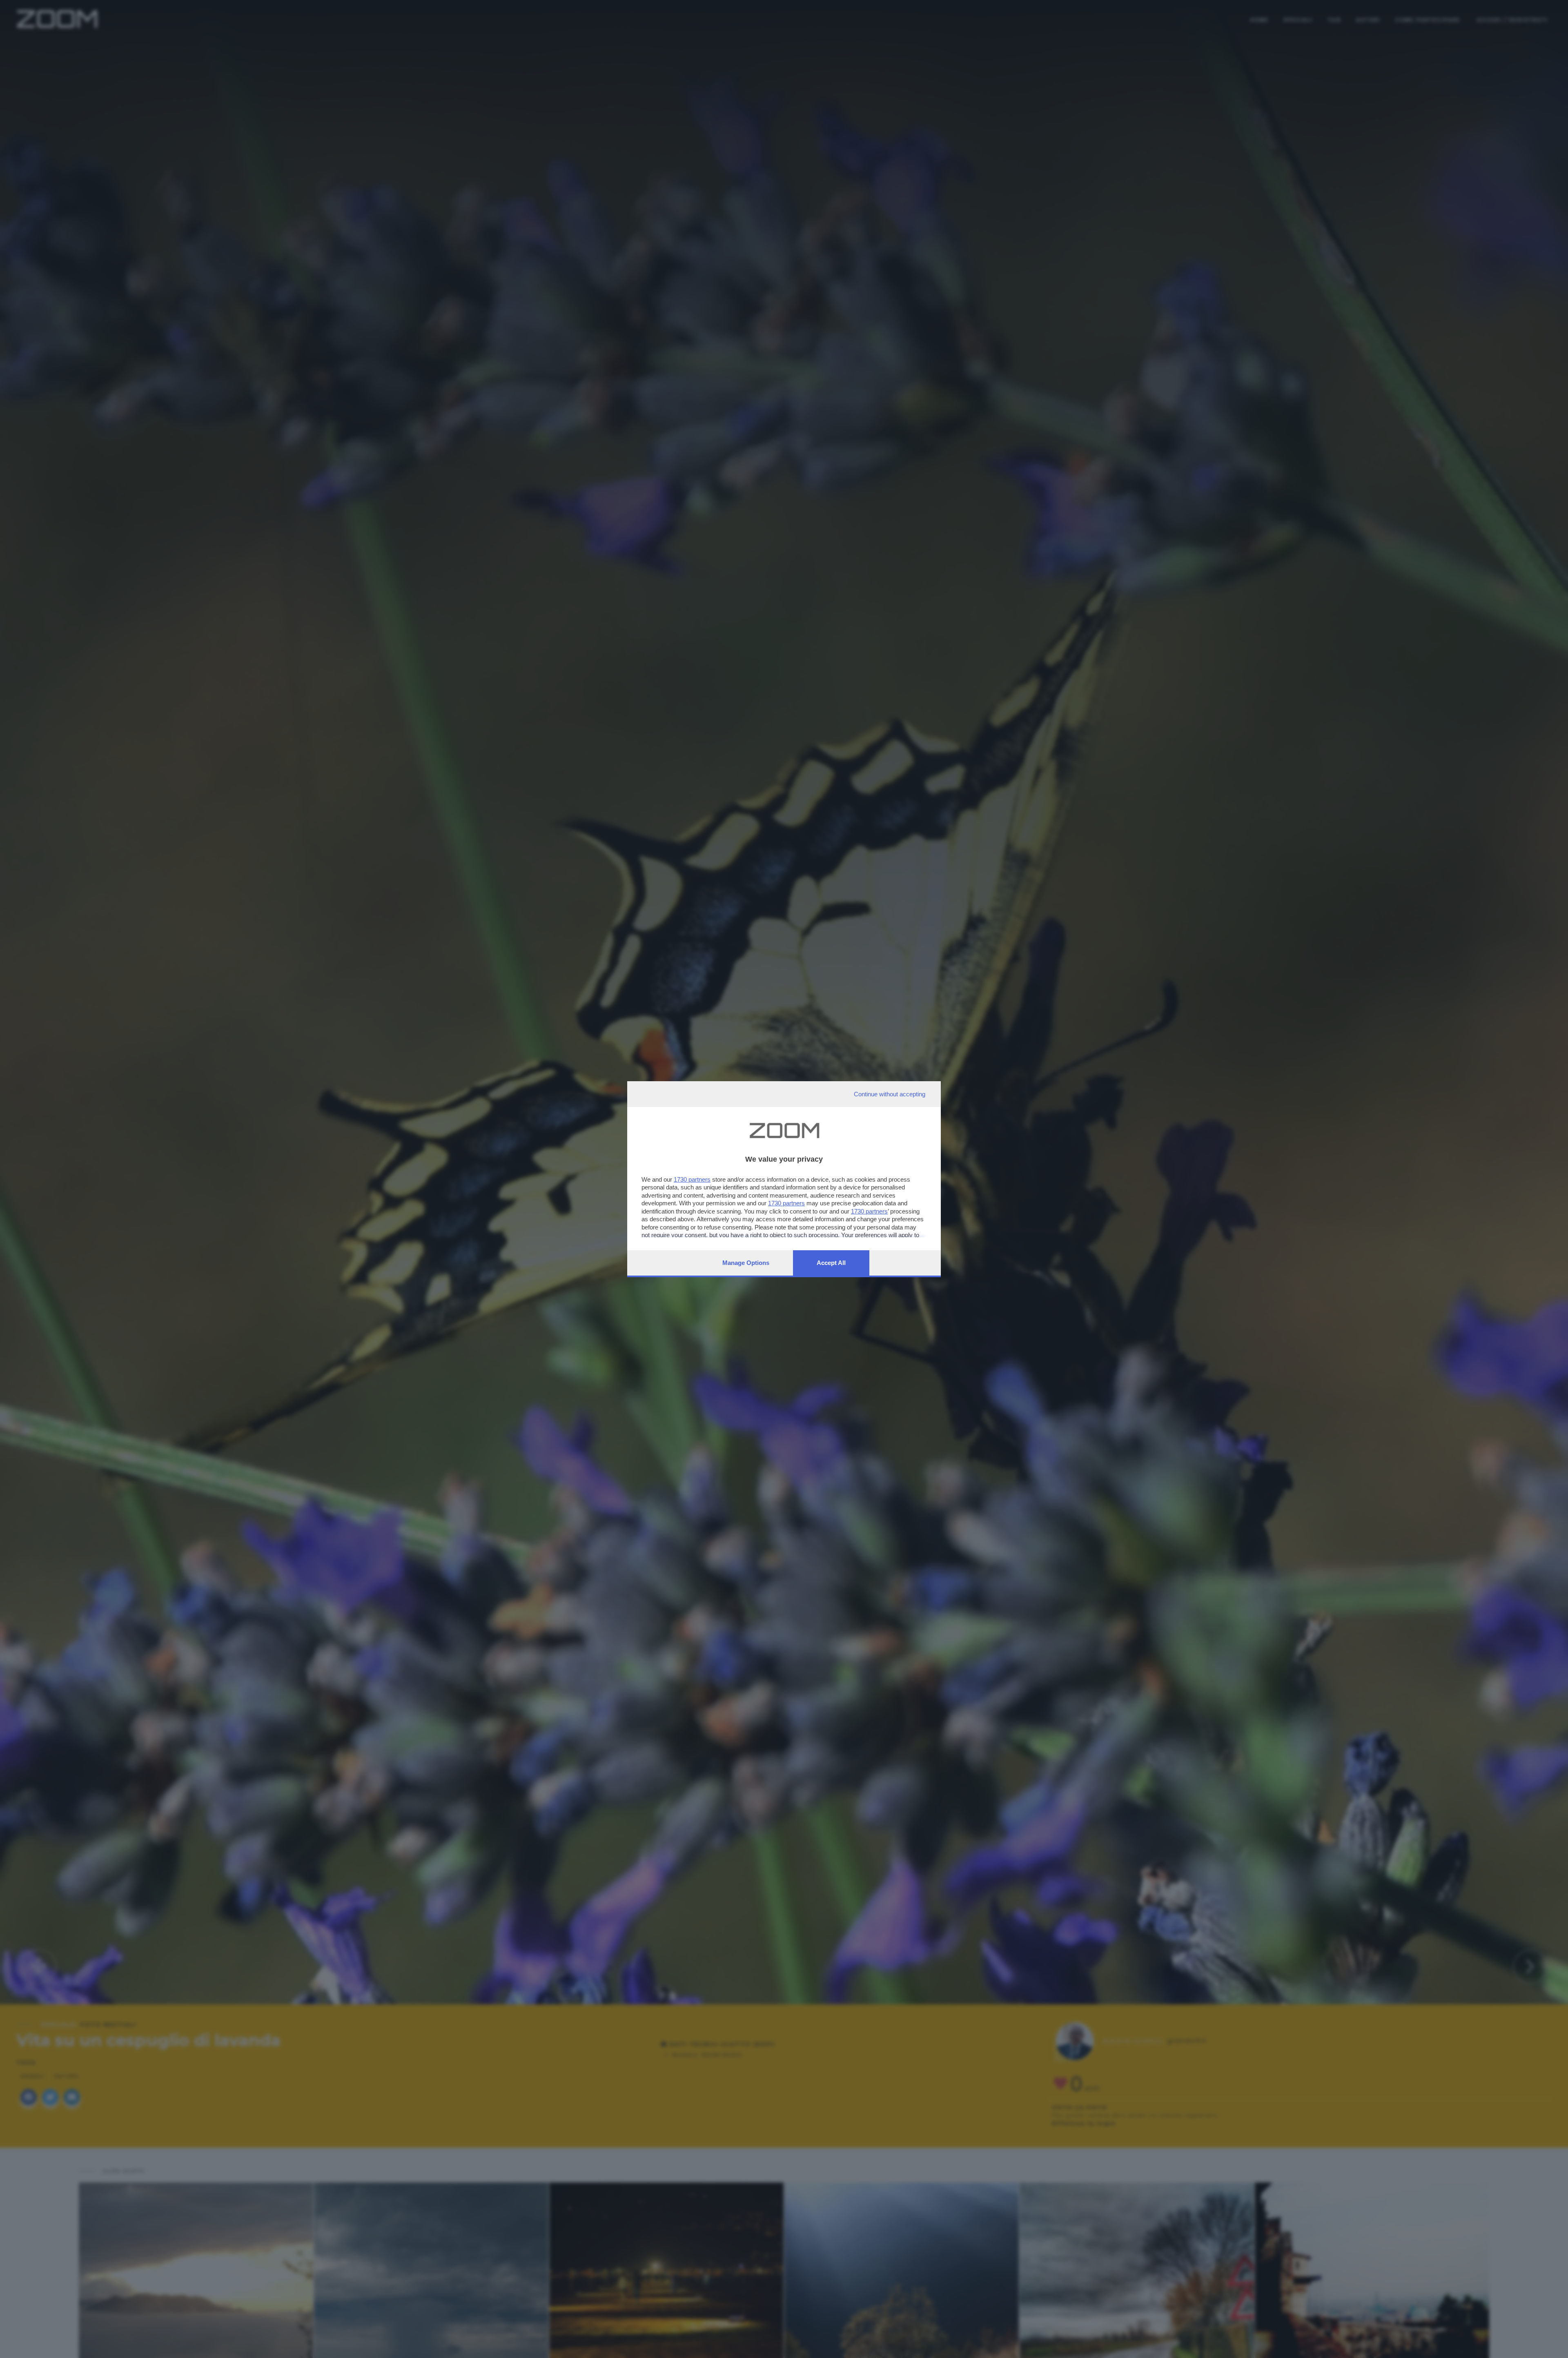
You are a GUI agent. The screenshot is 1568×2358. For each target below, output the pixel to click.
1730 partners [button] (692, 1179)
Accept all (831, 1263)
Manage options (746, 1263)
